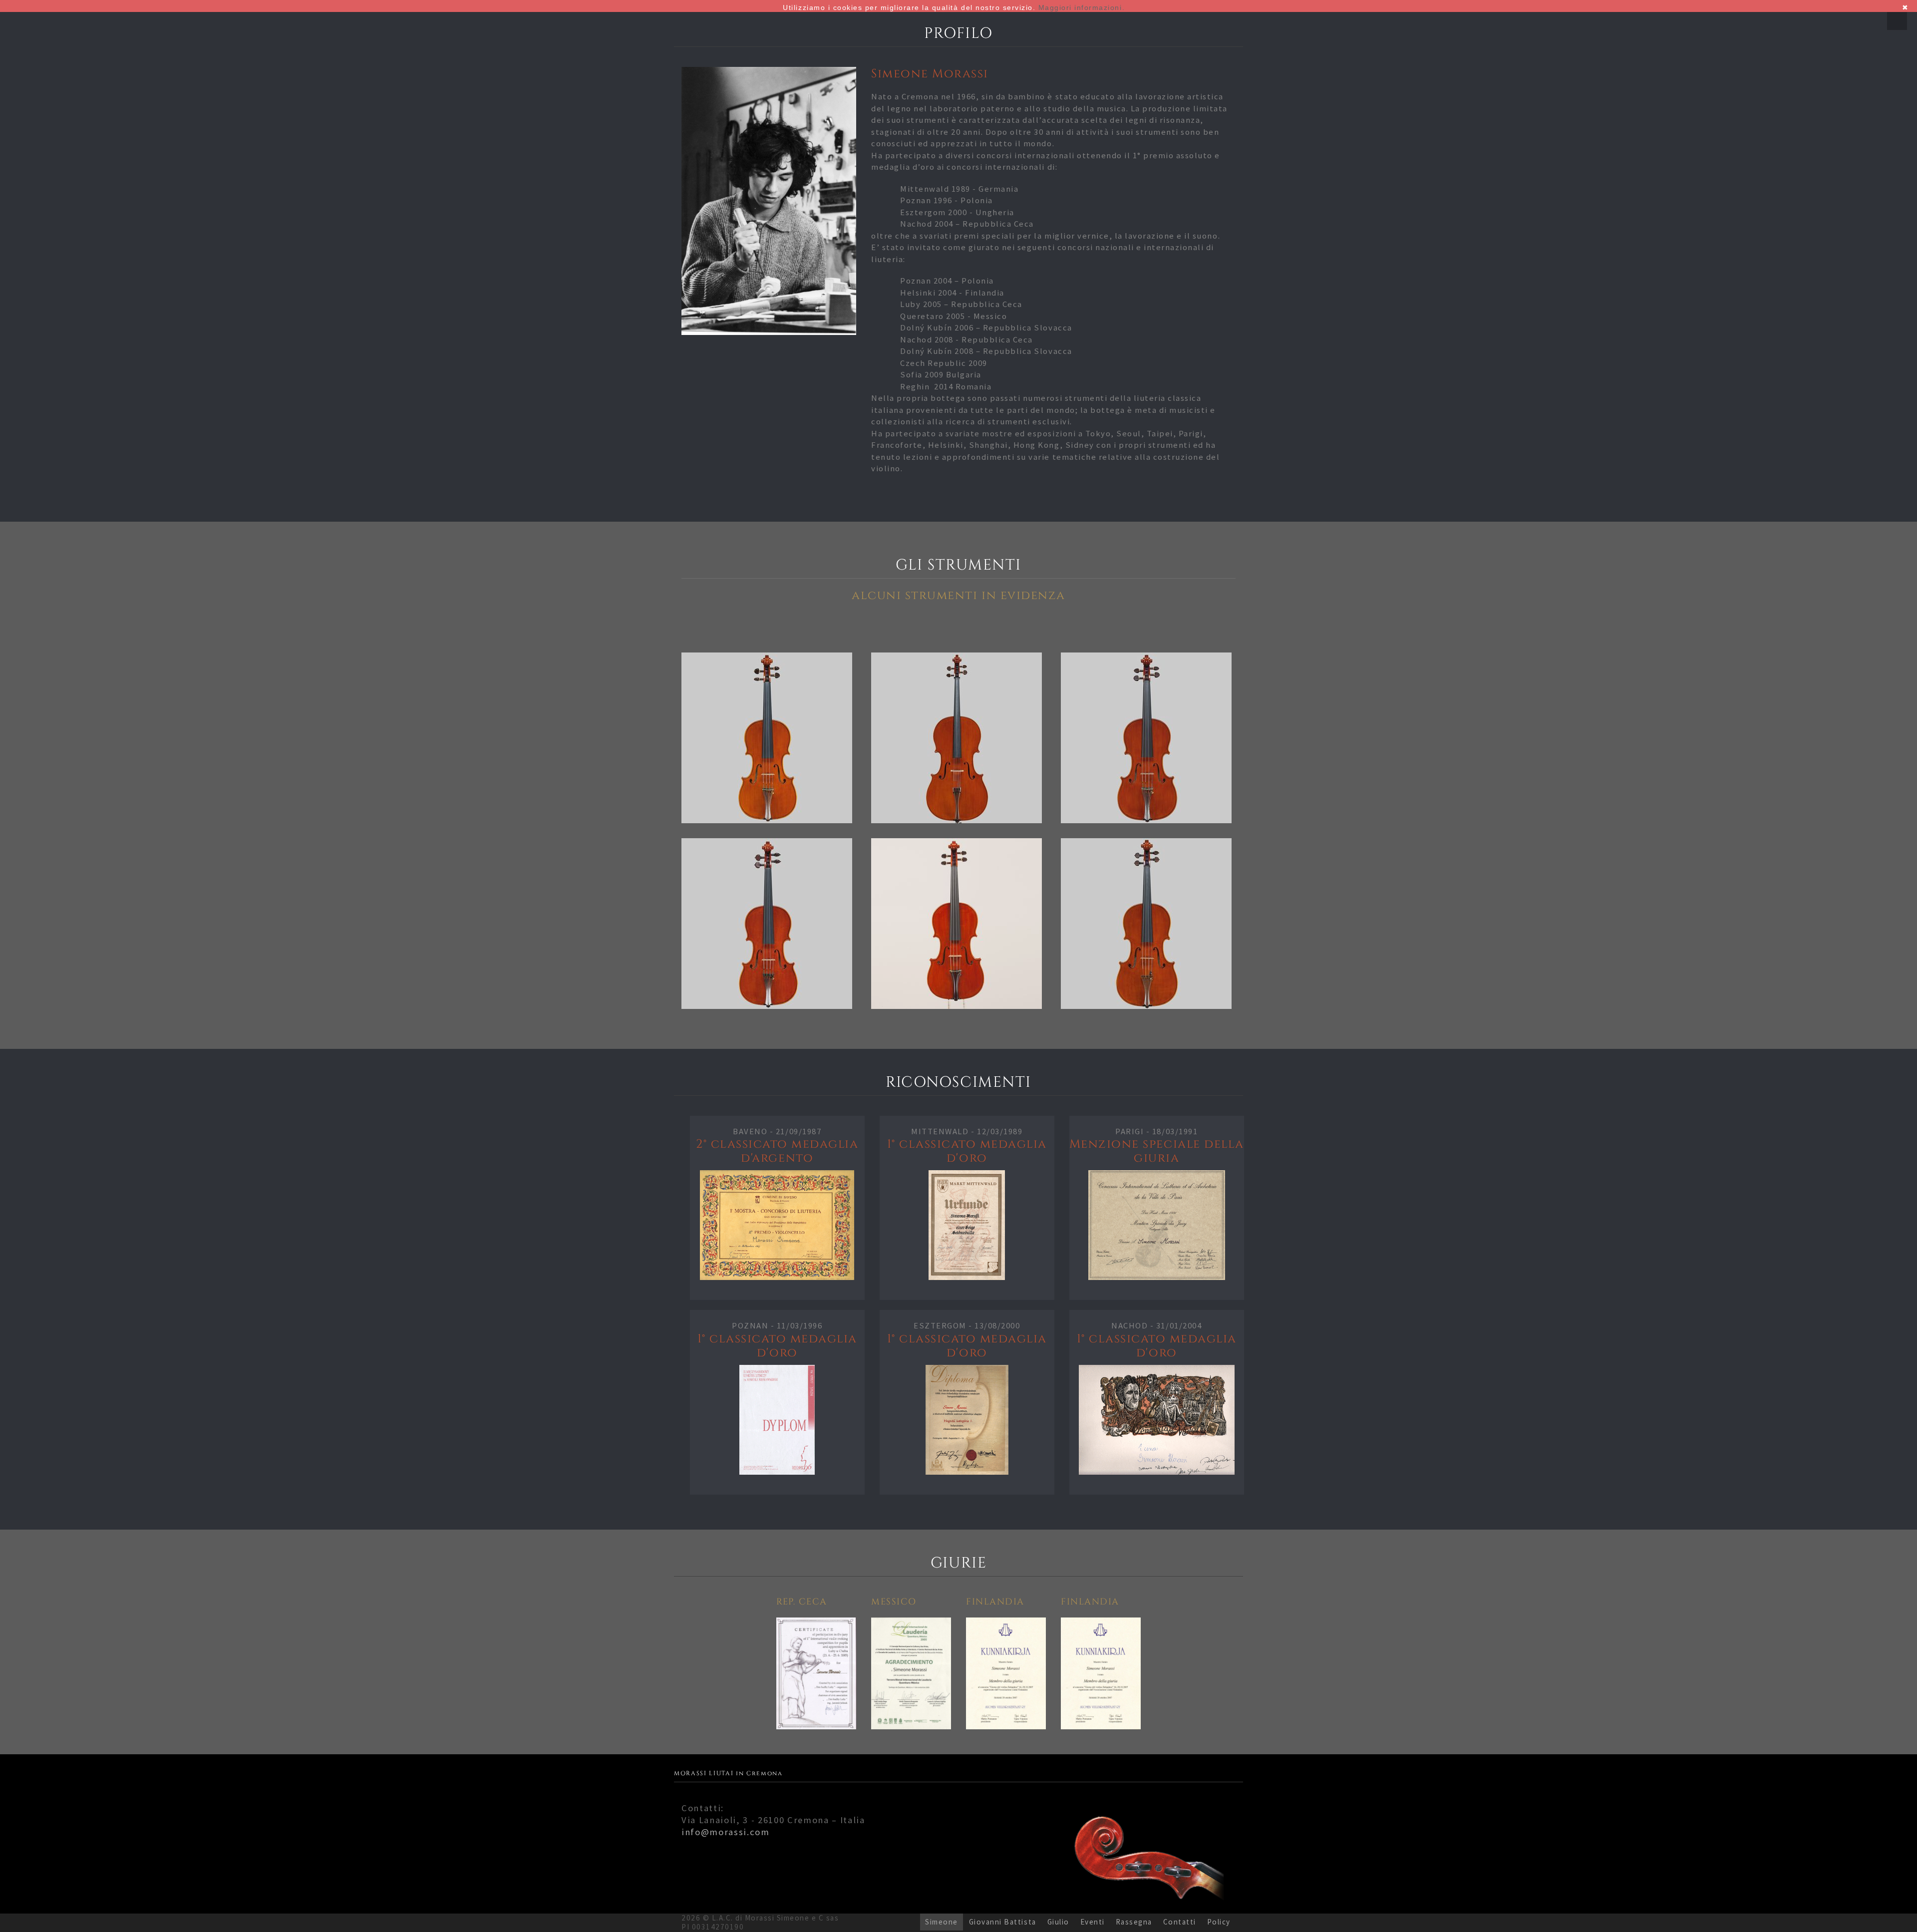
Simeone (942, 1922)
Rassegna (1134, 1922)
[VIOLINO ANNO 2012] (769, 924)
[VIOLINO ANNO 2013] (1148, 738)
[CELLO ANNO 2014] (958, 738)
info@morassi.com (726, 1832)
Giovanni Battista (1003, 1922)
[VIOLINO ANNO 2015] (769, 738)
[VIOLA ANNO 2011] (1148, 924)
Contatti (1180, 1922)
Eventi (1093, 1922)
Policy (1219, 1922)
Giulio (1058, 1922)
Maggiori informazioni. (1082, 7)
